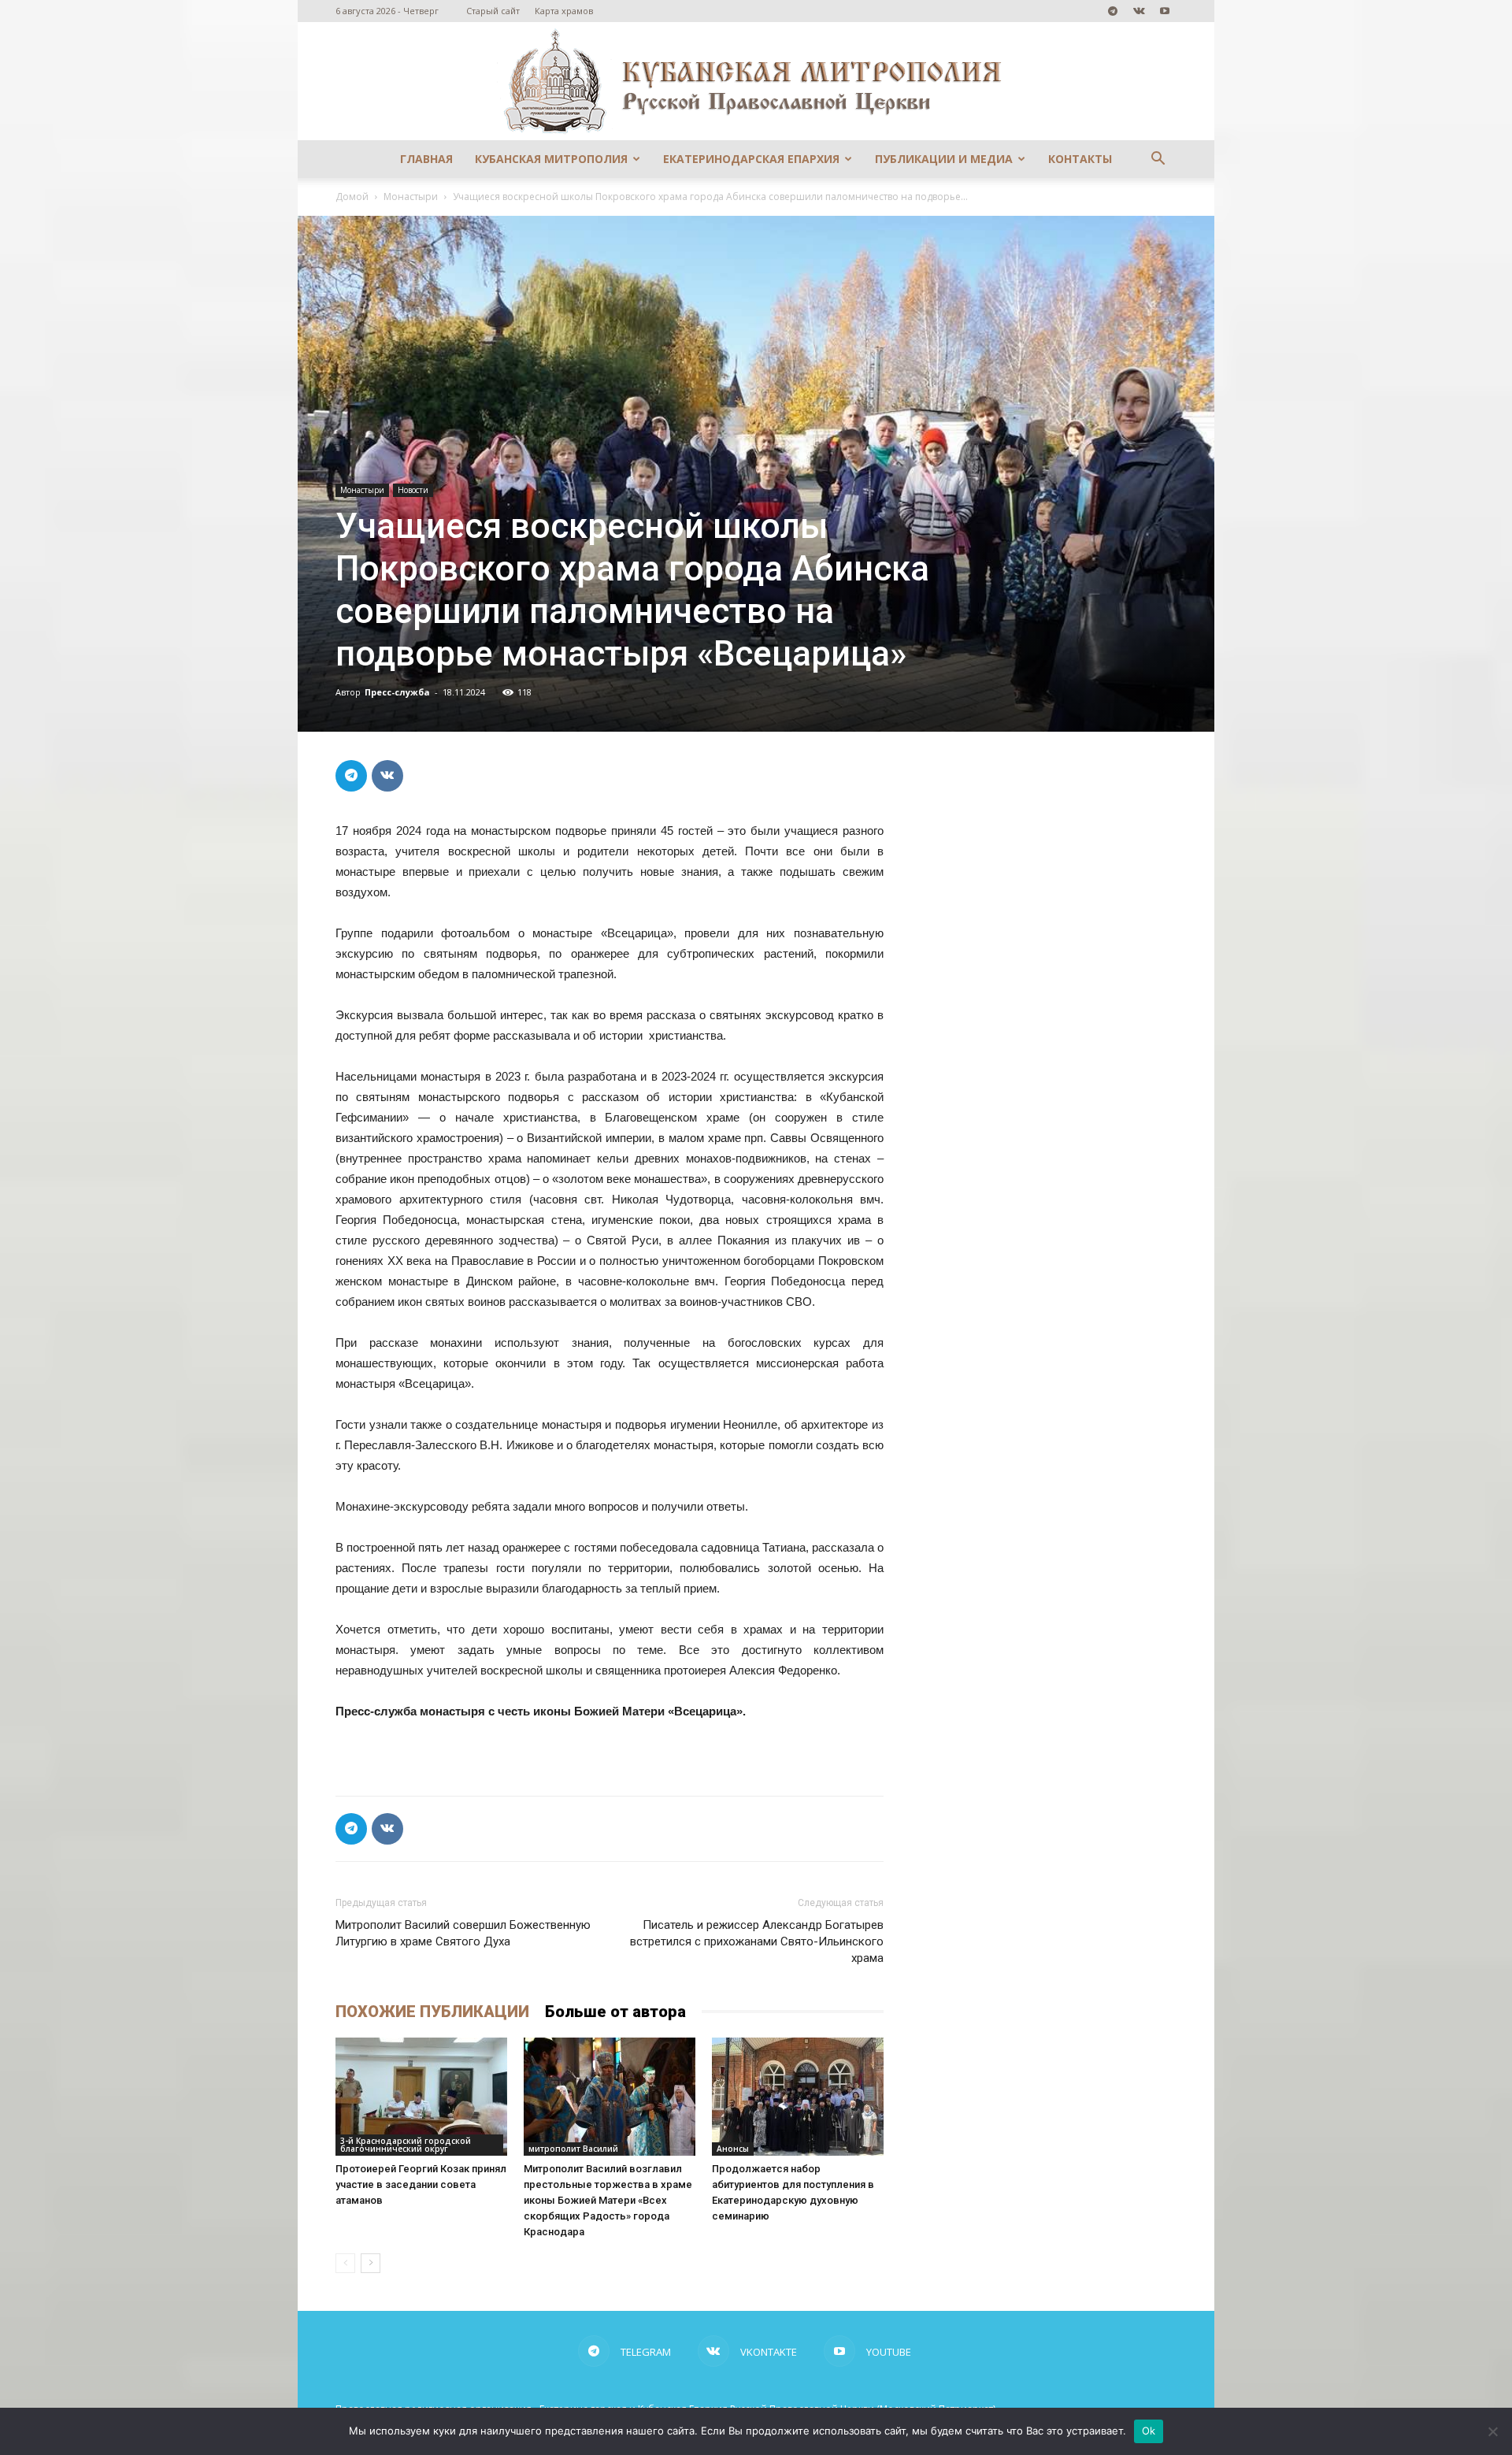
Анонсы (733, 2149)
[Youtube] (1165, 11)
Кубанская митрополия (551, 159)
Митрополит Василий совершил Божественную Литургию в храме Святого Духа (463, 1933)
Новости (413, 490)
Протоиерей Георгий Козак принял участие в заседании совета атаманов (421, 2184)
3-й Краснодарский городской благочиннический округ (406, 2145)
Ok (1149, 2431)
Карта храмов (564, 11)
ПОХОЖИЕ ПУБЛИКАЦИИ (432, 2012)
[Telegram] (1113, 11)
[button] (1158, 160)
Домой (352, 197)
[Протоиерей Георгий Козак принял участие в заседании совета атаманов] (421, 2097)
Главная (426, 159)
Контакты (1080, 159)
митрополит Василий (573, 2149)
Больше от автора (615, 2012)
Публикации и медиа (944, 159)
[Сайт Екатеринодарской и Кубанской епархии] (756, 81)
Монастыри (411, 197)
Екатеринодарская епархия (751, 159)
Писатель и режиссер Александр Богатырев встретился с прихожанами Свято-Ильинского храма (757, 1941)
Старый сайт (493, 11)
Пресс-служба (397, 692)
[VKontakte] (1139, 11)
